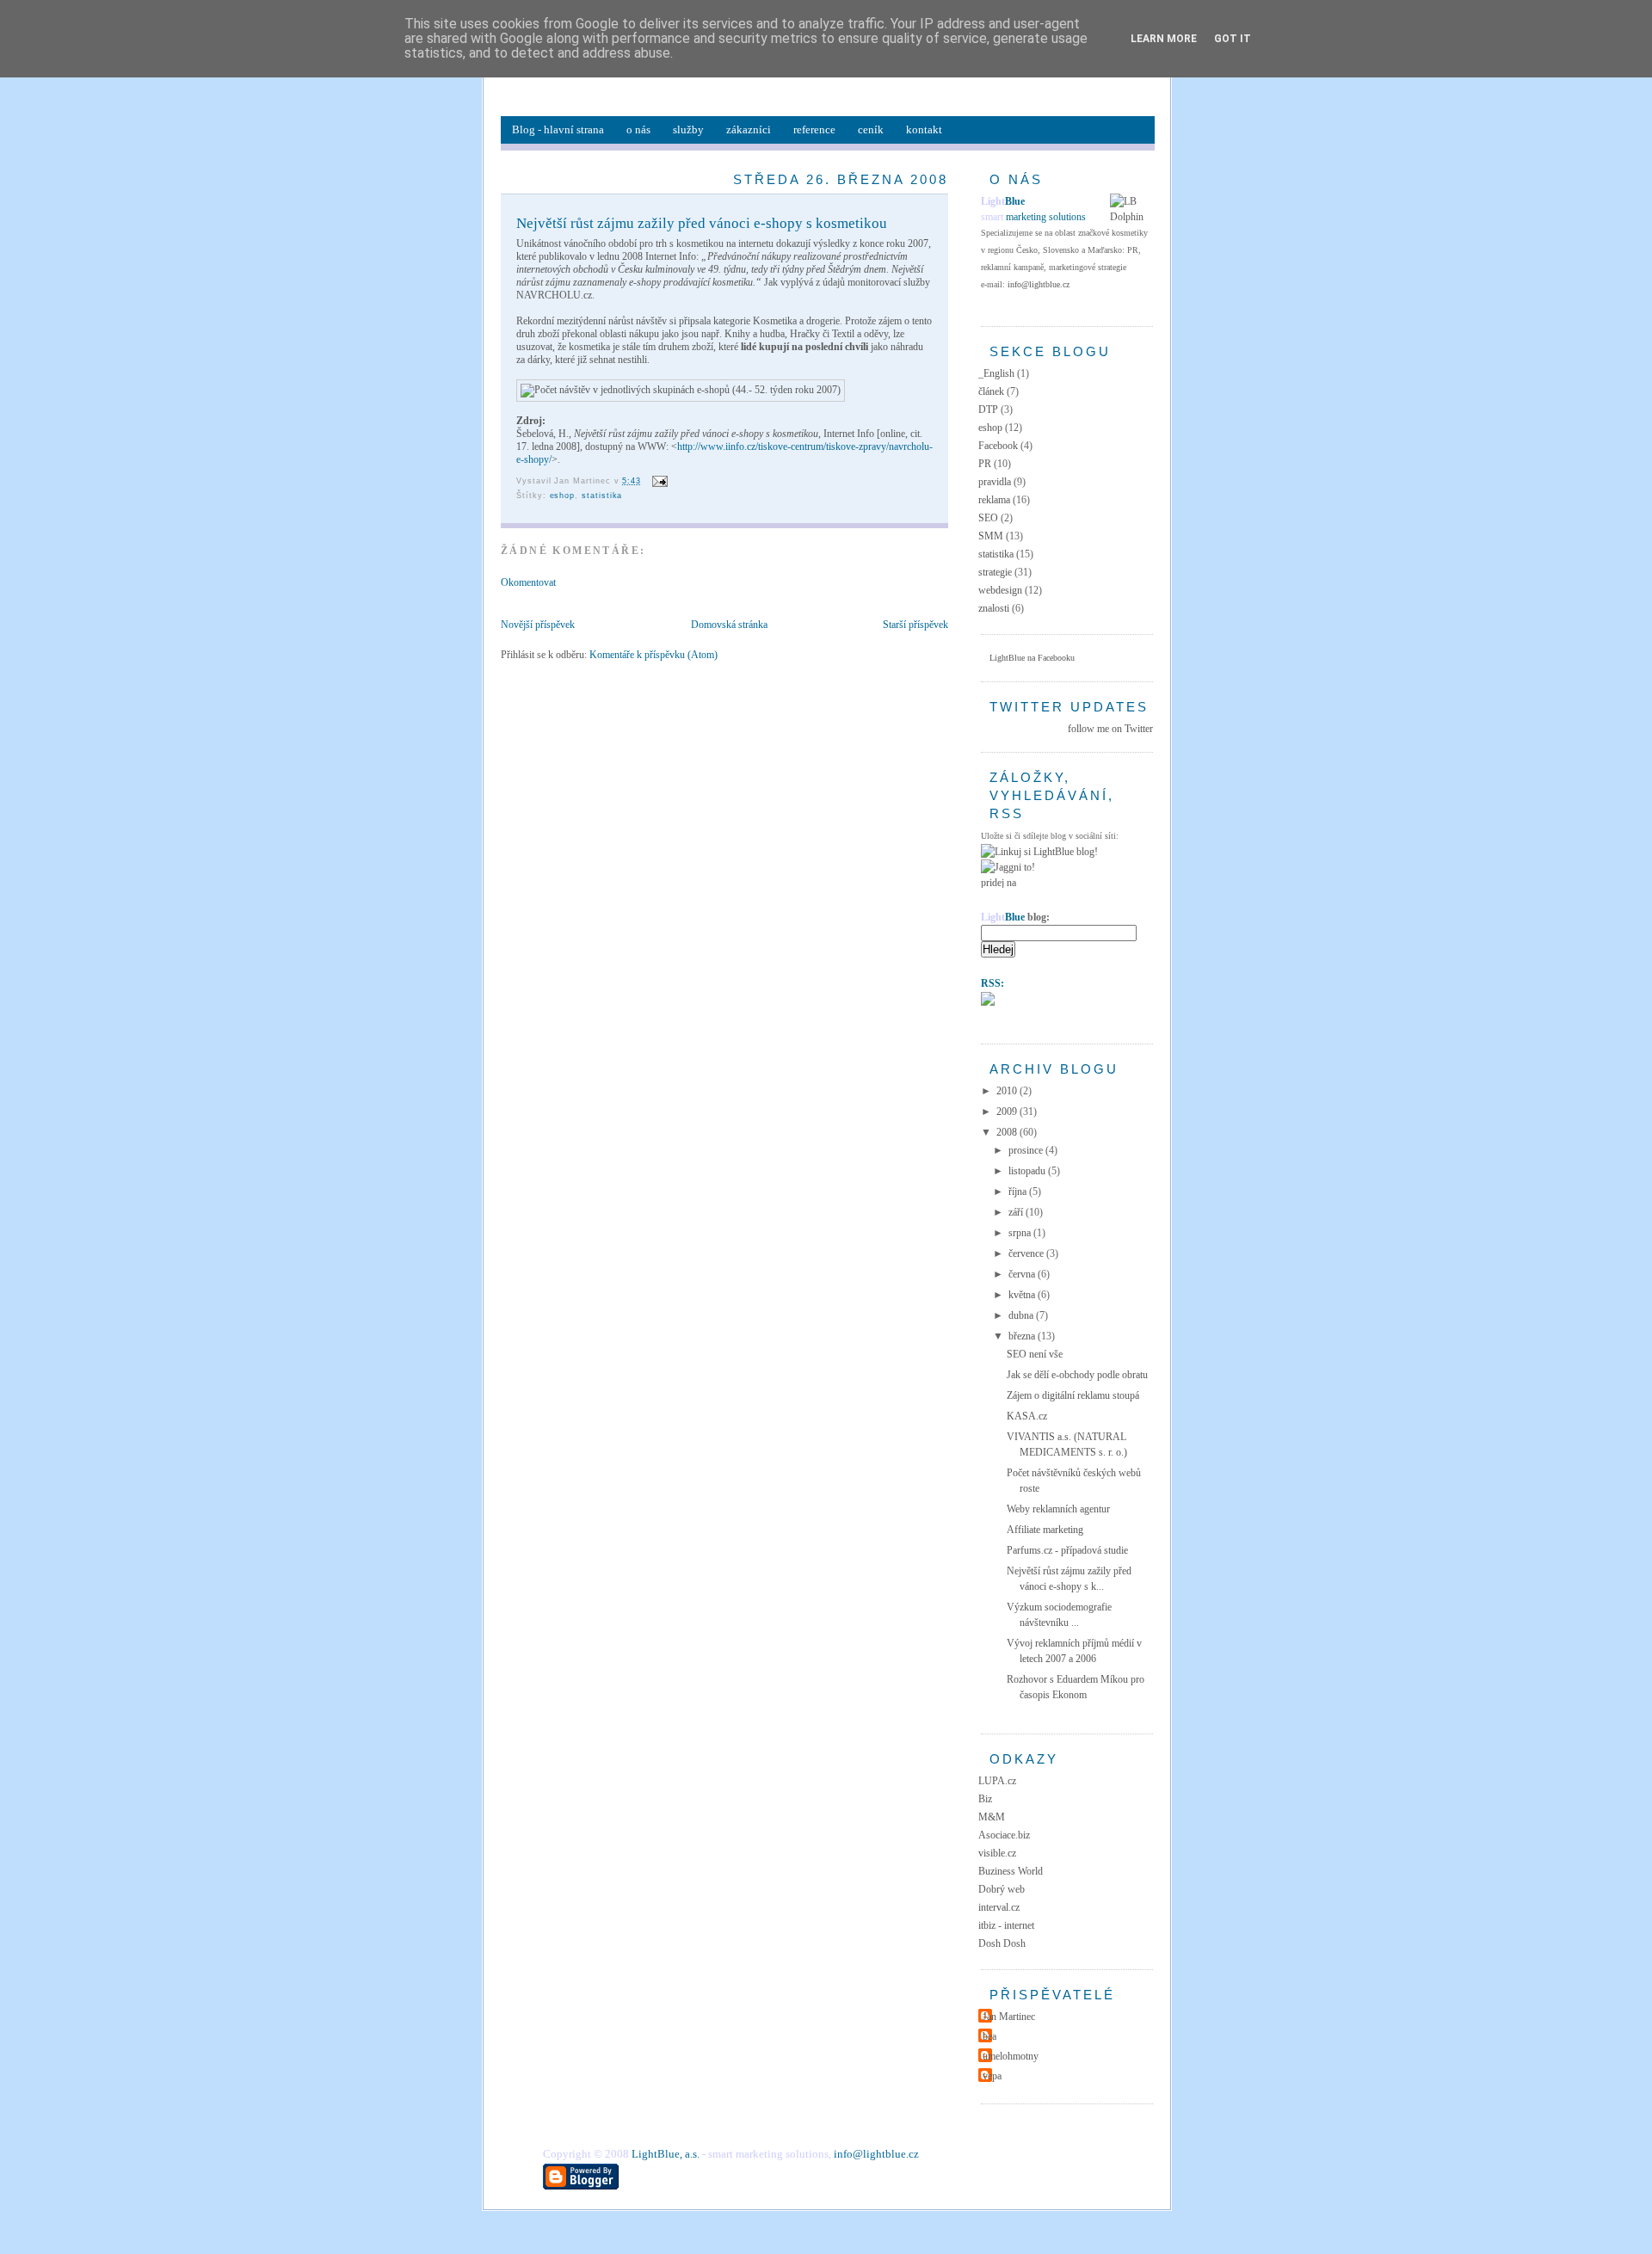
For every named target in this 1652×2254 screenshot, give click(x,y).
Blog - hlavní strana (558, 129)
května (1023, 1295)
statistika (602, 496)
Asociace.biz (1004, 1835)
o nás (638, 129)
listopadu (1028, 1171)
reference (814, 129)
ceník (871, 129)
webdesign (1000, 590)
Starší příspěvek (915, 625)
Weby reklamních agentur (1058, 1509)
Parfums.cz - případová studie (1067, 1550)
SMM (991, 536)
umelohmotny (1011, 2056)
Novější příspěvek (538, 625)
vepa (992, 2076)
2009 (1008, 1112)
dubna (1022, 1315)
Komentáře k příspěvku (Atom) (653, 655)
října (1019, 1192)
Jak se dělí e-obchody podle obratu (1077, 1375)
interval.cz (999, 1907)
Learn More (1164, 39)
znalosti (994, 608)
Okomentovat (528, 582)
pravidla (995, 482)
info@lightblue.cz (1039, 284)
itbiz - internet (1006, 1925)
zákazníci (749, 129)
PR (985, 464)
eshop (563, 496)
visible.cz (997, 1853)
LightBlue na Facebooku (1032, 658)
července (1027, 1253)
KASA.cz (1027, 1416)
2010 (1008, 1091)
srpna (1021, 1233)
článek (991, 391)
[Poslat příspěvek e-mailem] (658, 481)
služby (688, 129)
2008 (1008, 1132)
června (1023, 1274)
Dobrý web (1002, 1889)
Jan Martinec (1009, 2017)
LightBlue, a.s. (666, 2154)
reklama (994, 500)
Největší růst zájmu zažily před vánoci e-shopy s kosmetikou (702, 223)
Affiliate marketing (1045, 1530)
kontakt (924, 129)
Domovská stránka (729, 625)
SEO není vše (1035, 1354)
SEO (988, 518)
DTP (988, 410)
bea (989, 2036)
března (1023, 1336)
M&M (992, 1817)
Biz (985, 1799)
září (1017, 1212)
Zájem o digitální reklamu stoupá (1073, 1395)
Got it (1233, 39)
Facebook (998, 446)
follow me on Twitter (1110, 729)
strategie (995, 572)
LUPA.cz (997, 1781)
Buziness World (1011, 1871)
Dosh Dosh (1002, 1943)
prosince (1027, 1150)
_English (996, 373)
